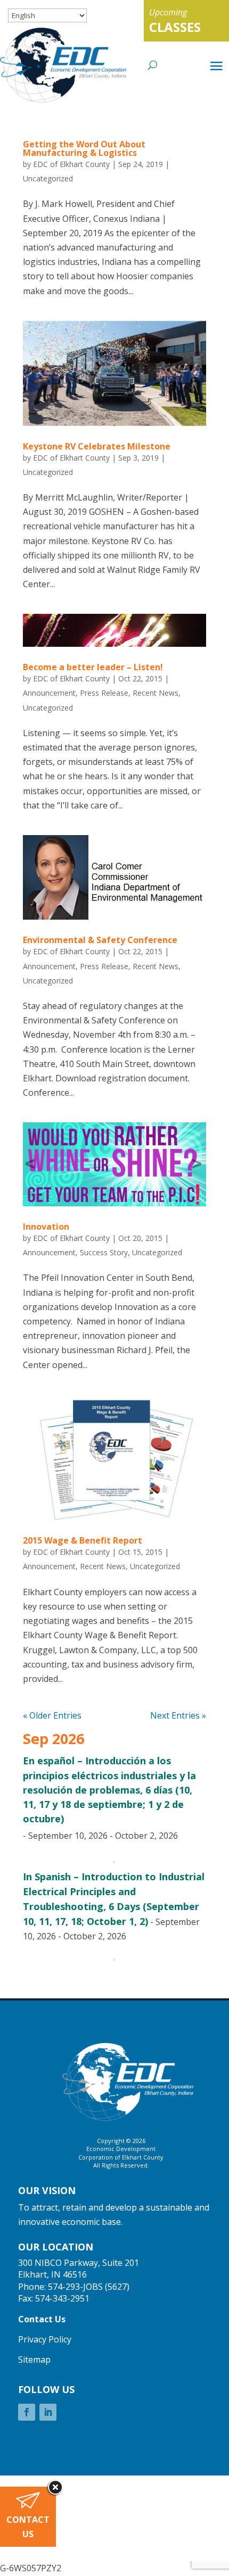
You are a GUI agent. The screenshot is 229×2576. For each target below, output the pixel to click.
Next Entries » (178, 1715)
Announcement (49, 693)
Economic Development (121, 2149)
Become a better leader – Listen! (93, 667)
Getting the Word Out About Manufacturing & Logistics (84, 148)
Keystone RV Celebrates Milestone (97, 446)
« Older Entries (52, 1715)
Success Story (104, 1252)
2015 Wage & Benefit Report (83, 1540)
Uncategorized (48, 178)
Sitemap (34, 2360)
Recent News (156, 693)
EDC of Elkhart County (71, 164)
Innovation (46, 1227)
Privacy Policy (45, 2339)
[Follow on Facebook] (27, 2412)
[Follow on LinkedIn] (48, 2412)
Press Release (104, 693)
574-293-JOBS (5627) (89, 2287)
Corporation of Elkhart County (121, 2157)
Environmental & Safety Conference (100, 940)
